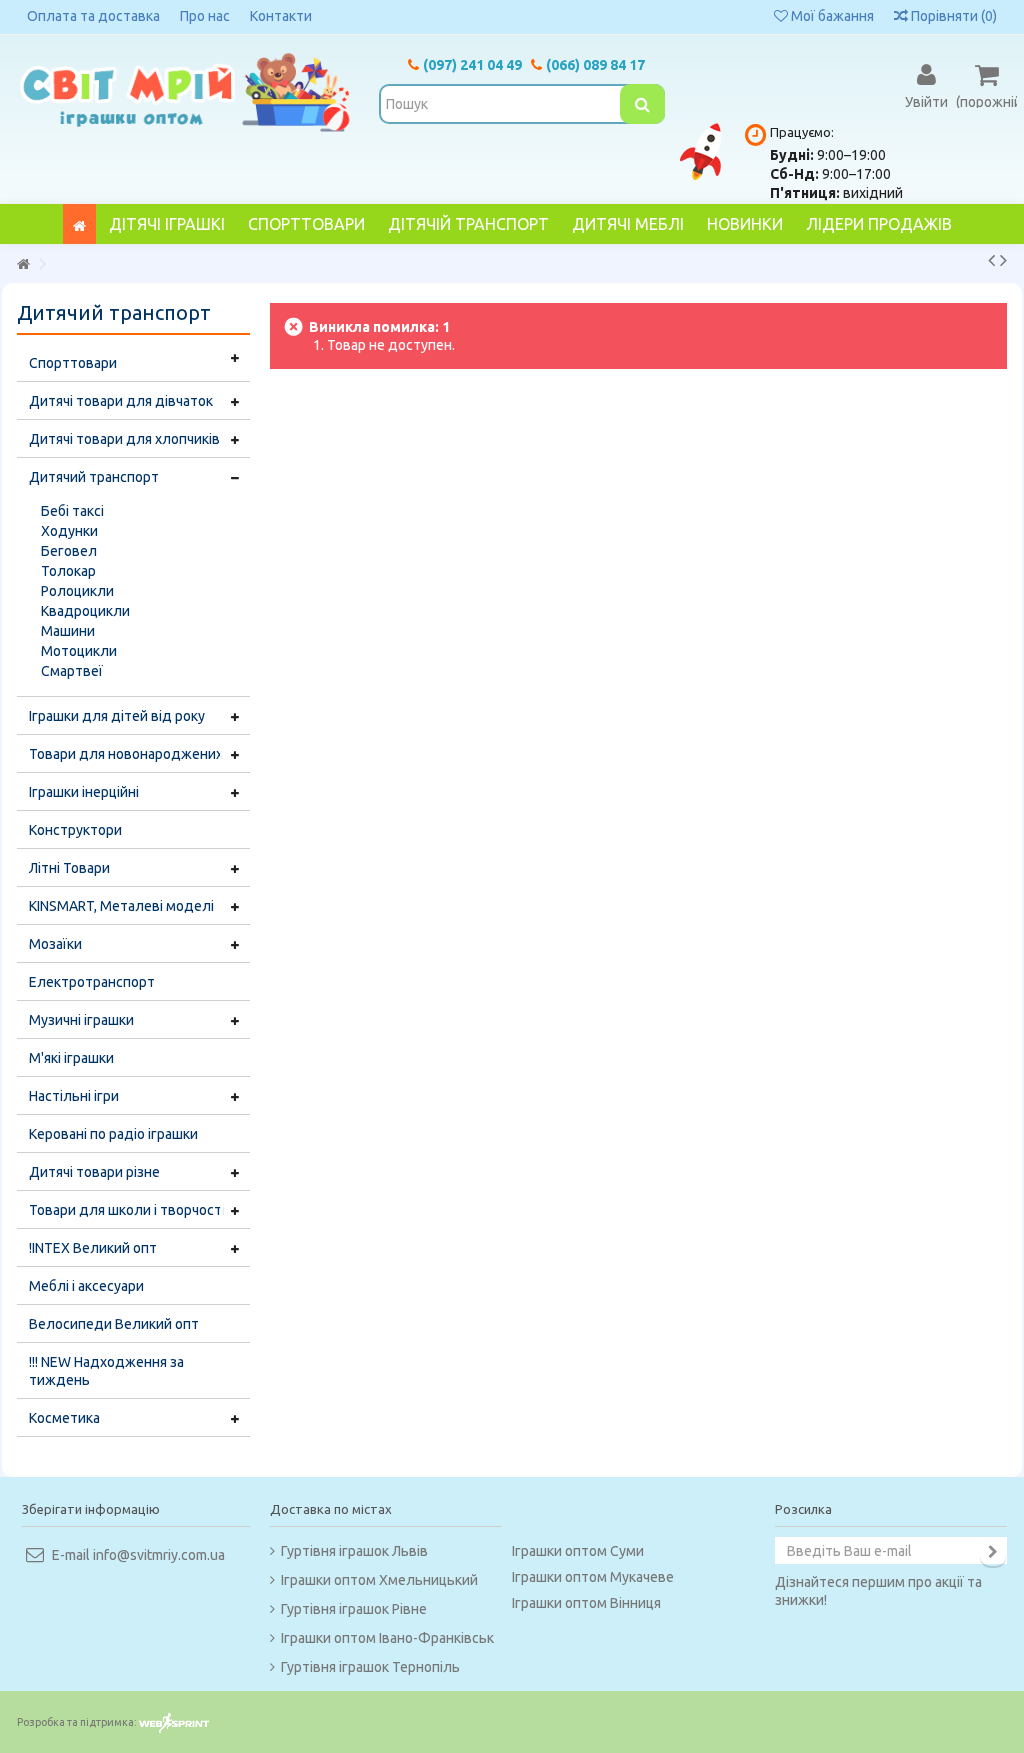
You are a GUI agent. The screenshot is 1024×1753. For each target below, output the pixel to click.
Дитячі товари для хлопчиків (124, 439)
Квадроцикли (85, 611)
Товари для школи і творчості (127, 1210)
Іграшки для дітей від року (117, 716)
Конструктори (75, 830)
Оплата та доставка (93, 16)
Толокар (68, 571)
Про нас (205, 16)
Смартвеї (72, 671)
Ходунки (69, 531)
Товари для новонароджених (126, 754)
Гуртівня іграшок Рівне (354, 1609)
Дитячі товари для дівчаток (121, 401)
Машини (68, 631)
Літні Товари (69, 868)
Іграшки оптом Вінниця (586, 1603)
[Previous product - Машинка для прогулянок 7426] (991, 260)
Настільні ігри (74, 1096)
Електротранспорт (92, 982)
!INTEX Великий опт (93, 1248)
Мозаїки (55, 944)
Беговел (69, 551)
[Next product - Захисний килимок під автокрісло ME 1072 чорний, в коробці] (1003, 260)
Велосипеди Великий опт (114, 1324)
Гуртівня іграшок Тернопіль (370, 1667)
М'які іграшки (71, 1058)
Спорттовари (73, 363)
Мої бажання (831, 16)
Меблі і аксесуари (86, 1286)
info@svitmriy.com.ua (159, 1555)
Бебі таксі (72, 511)
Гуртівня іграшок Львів (354, 1551)
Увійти (926, 101)
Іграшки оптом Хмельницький (379, 1580)
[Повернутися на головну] (23, 264)
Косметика (64, 1418)
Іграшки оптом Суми (578, 1551)
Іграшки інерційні (84, 792)
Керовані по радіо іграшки (113, 1134)
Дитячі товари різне (94, 1172)
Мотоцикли (79, 651)
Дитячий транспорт (94, 477)
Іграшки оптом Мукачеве (593, 1577)
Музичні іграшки (81, 1020)
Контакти (281, 16)
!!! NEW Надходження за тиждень (106, 1371)
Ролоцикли (77, 591)
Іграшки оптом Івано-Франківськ (387, 1638)
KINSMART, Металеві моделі (121, 906)
